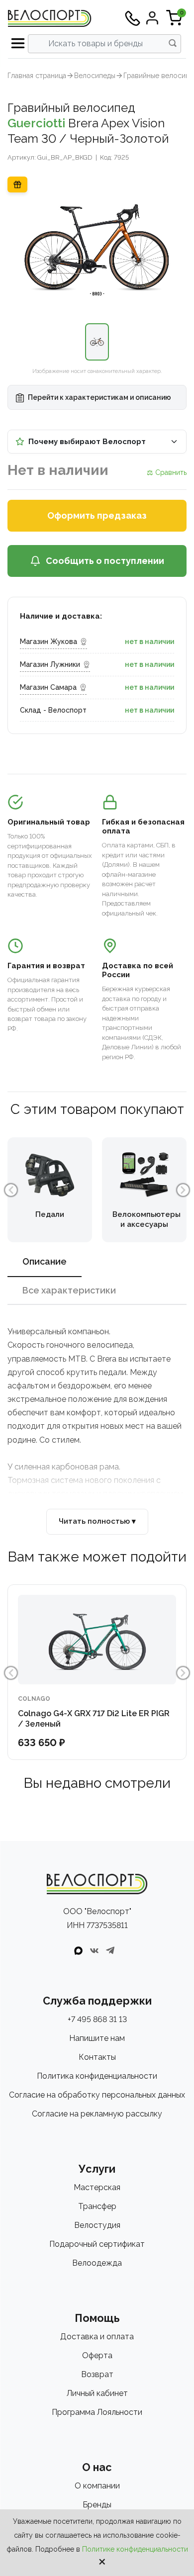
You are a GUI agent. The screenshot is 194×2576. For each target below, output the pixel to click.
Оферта (97, 2355)
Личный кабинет (97, 2393)
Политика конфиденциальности (97, 2076)
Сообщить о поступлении (105, 561)
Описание (45, 1261)
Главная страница (37, 76)
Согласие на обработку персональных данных (97, 2095)
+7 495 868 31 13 (97, 2019)
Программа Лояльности (97, 2412)
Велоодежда (97, 2263)
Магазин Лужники (50, 664)
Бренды (97, 2505)
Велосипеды (95, 76)
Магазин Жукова (48, 642)
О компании (97, 2486)
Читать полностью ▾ (97, 1521)
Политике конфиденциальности (135, 2549)
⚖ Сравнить (167, 472)
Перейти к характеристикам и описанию (99, 397)
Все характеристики (69, 1290)
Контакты (97, 2057)
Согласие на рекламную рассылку (97, 2114)
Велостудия (97, 2225)
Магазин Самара (48, 687)
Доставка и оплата (97, 2337)
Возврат (97, 2374)
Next (183, 1190)
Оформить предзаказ (97, 515)
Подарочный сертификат (97, 2244)
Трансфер (97, 2206)
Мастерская (97, 2187)
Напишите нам (97, 2038)
